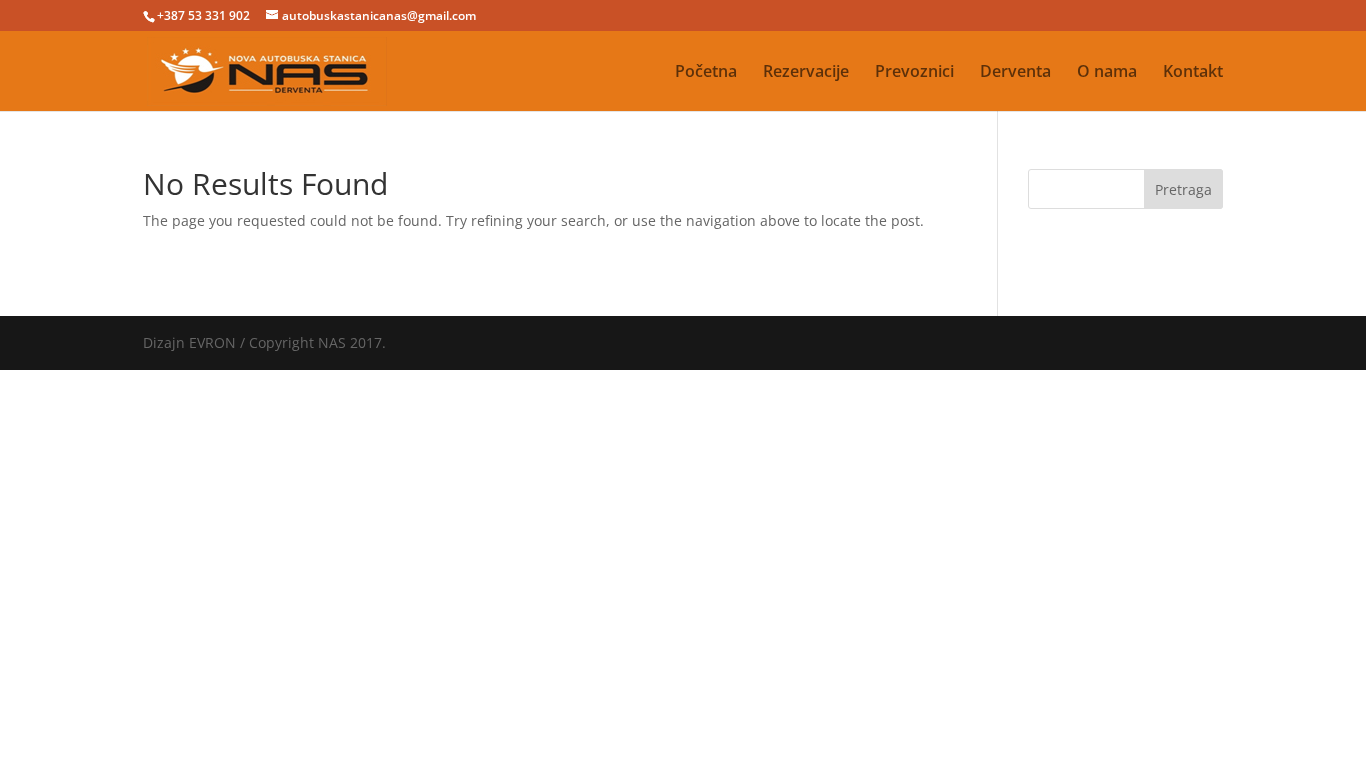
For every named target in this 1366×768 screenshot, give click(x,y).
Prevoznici (914, 73)
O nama (1107, 73)
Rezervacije (806, 73)
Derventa (1015, 73)
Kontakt (1193, 73)
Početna (706, 73)
